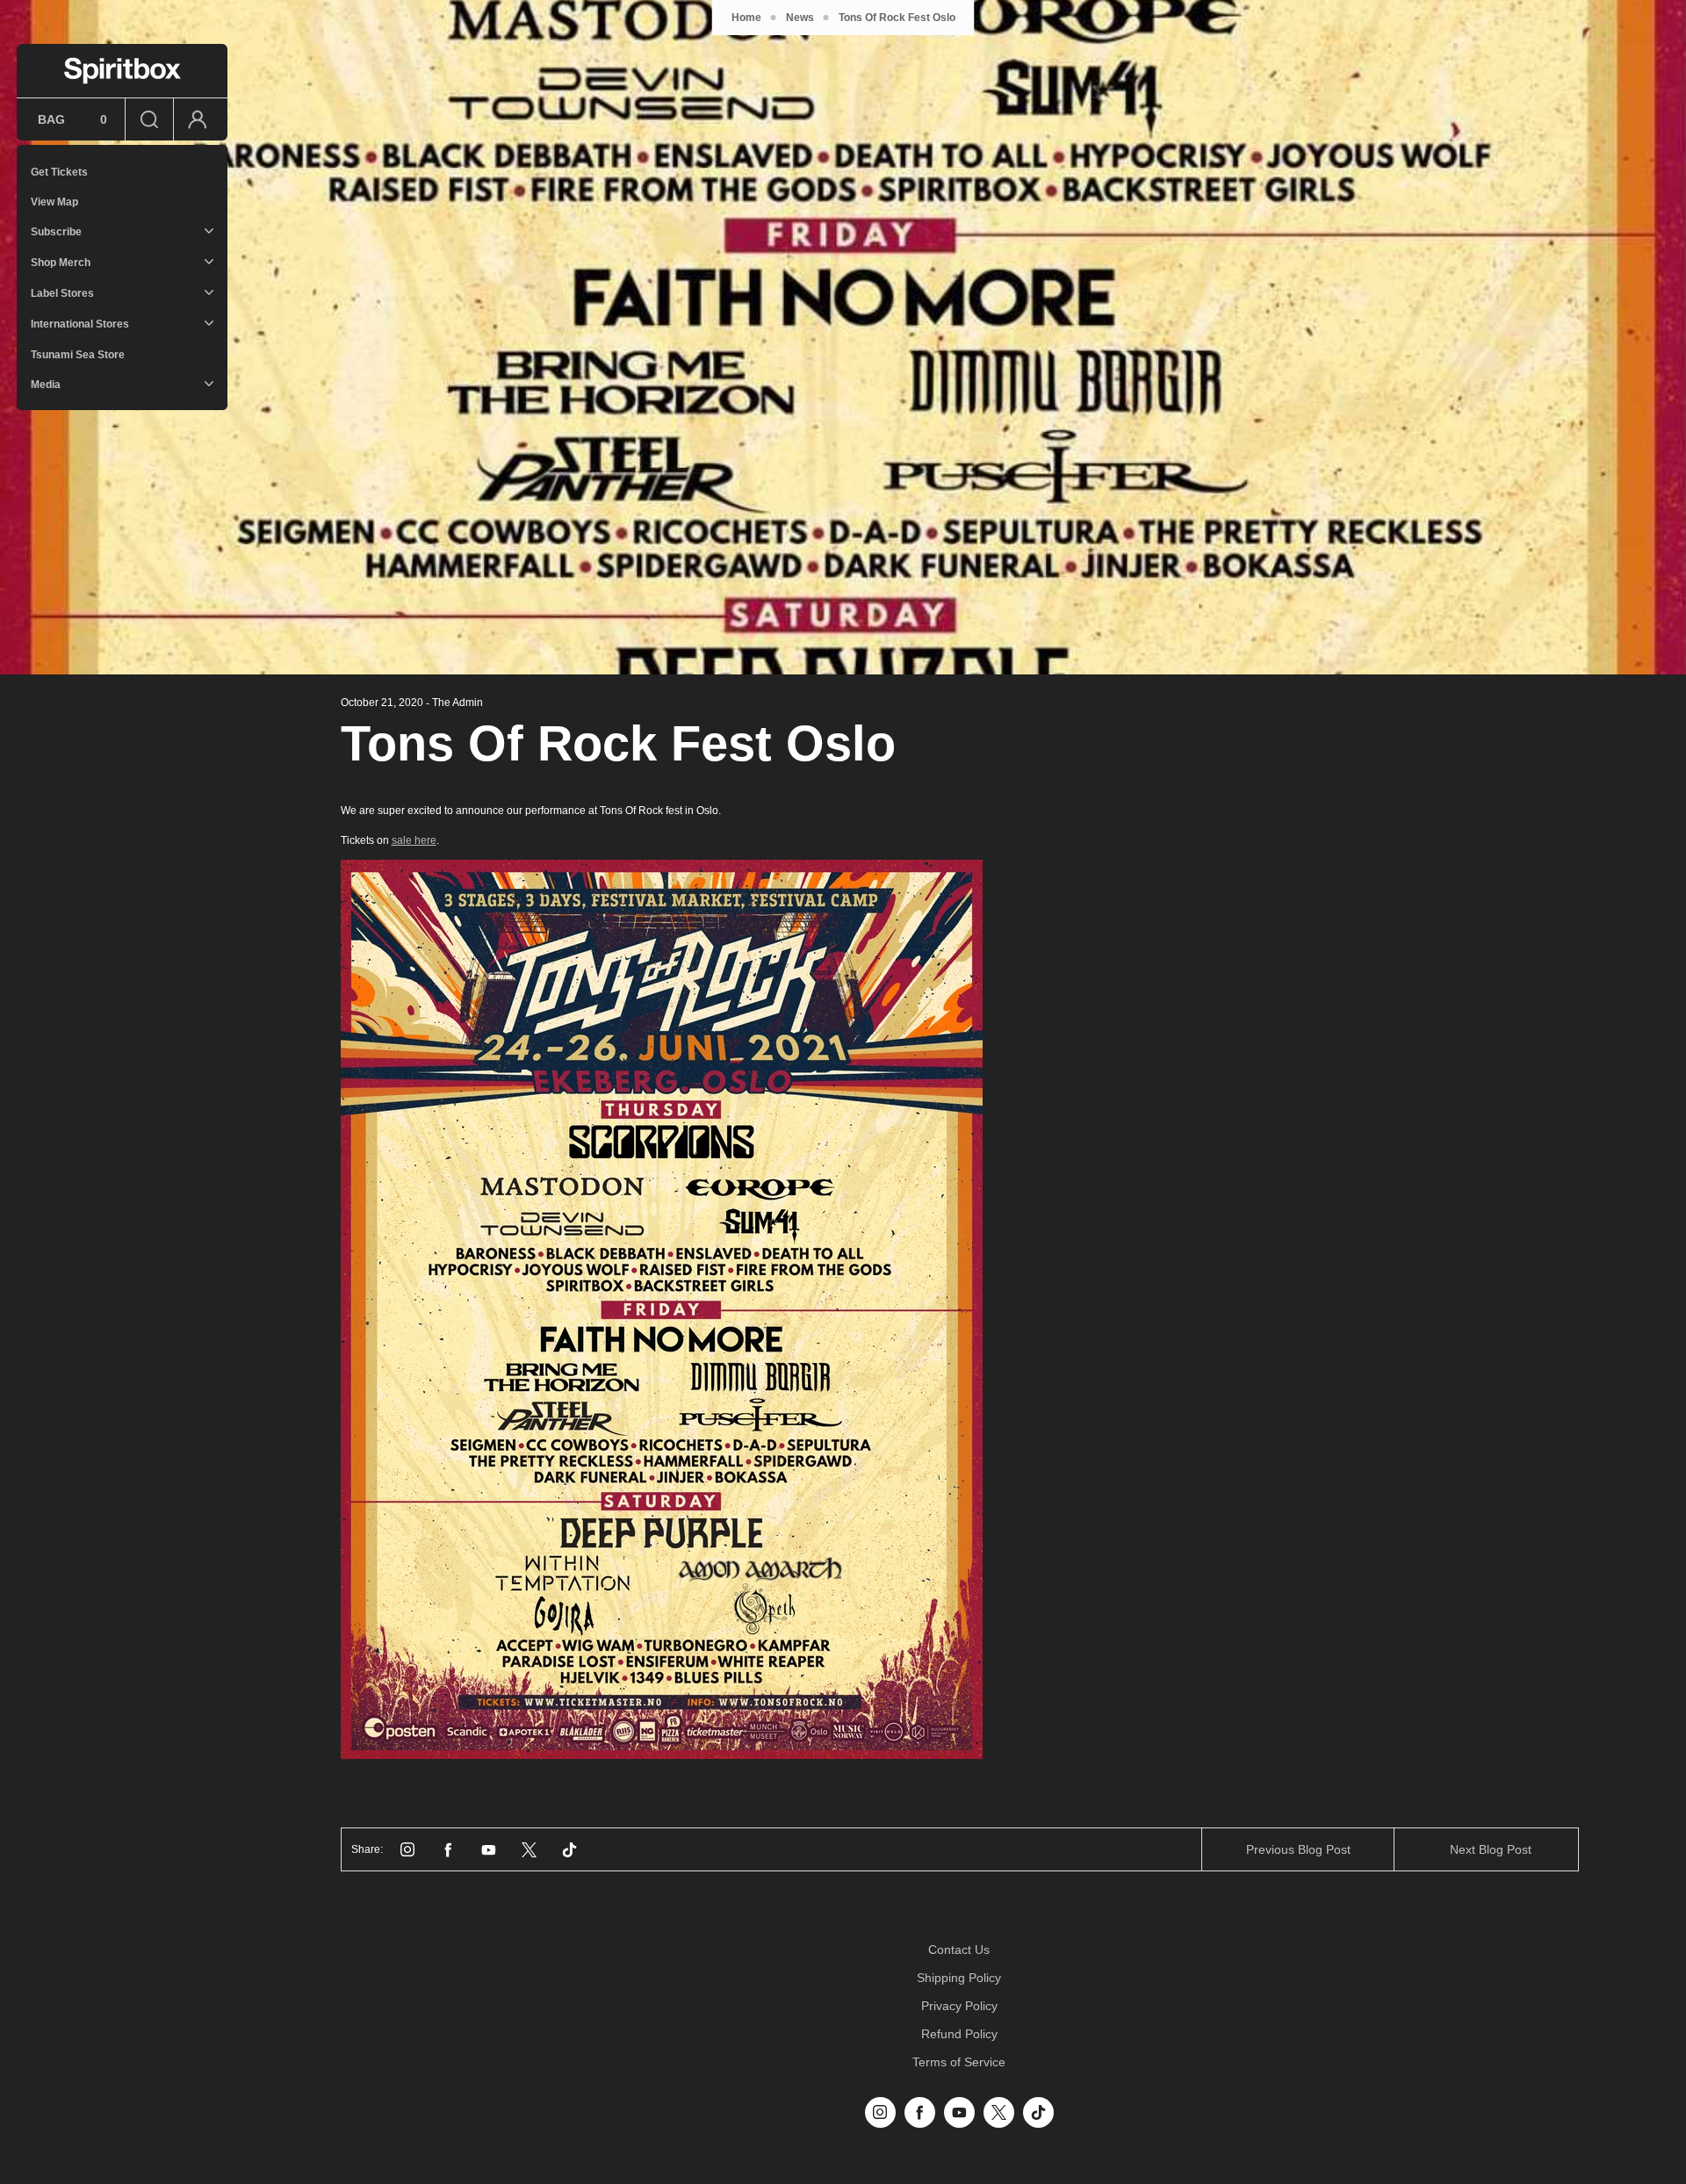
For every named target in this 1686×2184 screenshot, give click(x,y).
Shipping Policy (959, 1978)
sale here (414, 840)
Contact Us (959, 1950)
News (800, 18)
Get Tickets (59, 172)
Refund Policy (959, 2034)
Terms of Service (959, 2062)
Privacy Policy (959, 2006)
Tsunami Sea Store (78, 355)
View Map (54, 202)
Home (746, 18)
